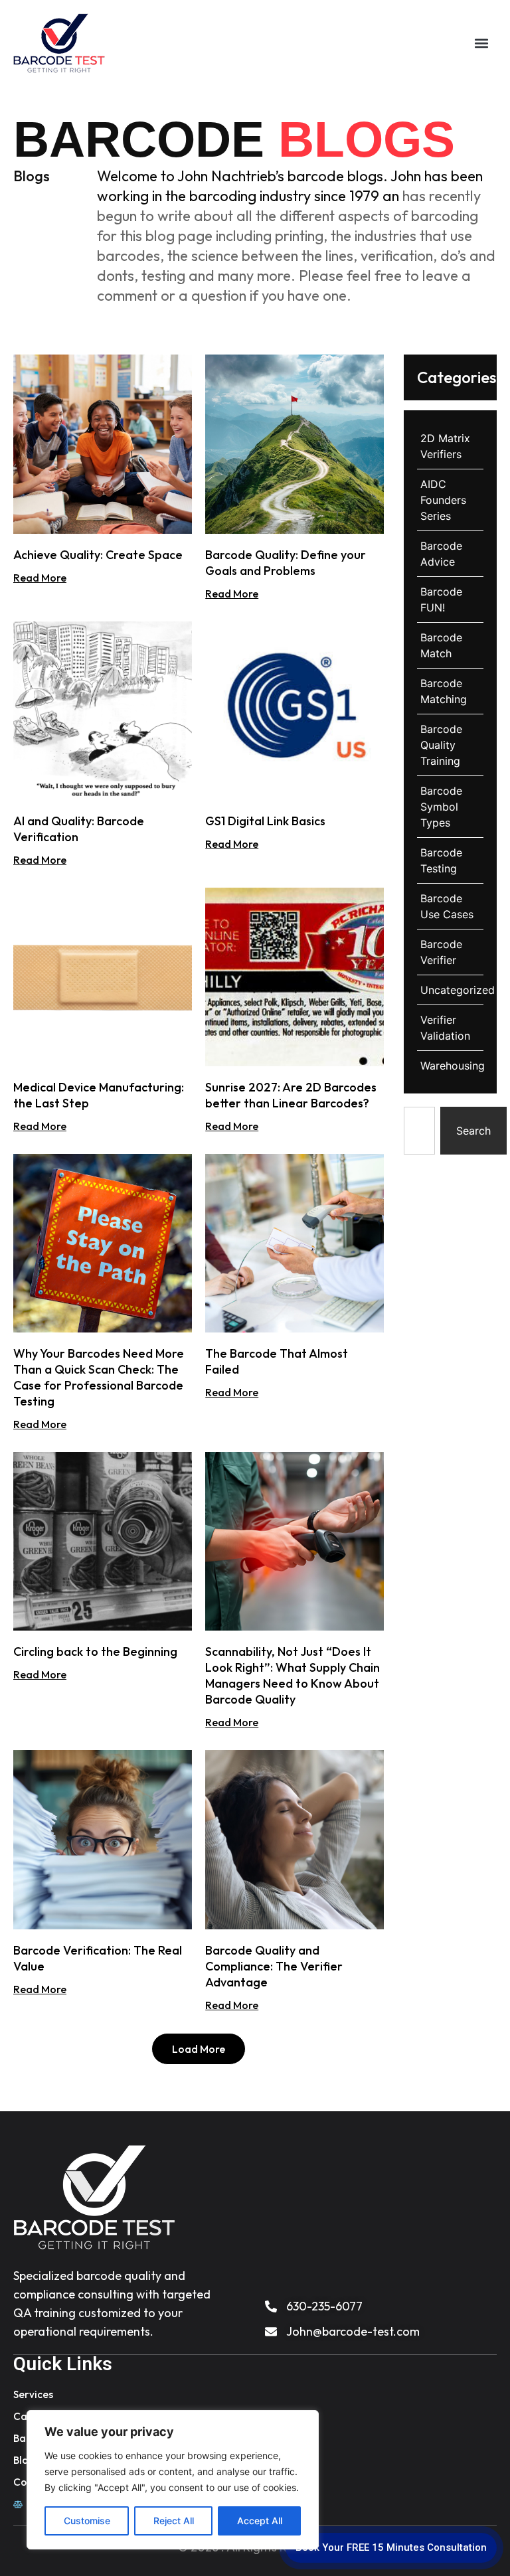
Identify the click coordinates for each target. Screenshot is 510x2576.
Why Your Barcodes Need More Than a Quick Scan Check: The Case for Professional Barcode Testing (99, 1377)
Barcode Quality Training (441, 745)
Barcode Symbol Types (441, 807)
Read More (40, 578)
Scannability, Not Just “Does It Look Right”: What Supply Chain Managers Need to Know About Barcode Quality (293, 1675)
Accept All (260, 2521)
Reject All (174, 2521)
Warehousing (453, 1066)
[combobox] (419, 1131)
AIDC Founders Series (443, 500)
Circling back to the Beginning (95, 1651)
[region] (173, 2480)
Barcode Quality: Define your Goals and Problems (286, 563)
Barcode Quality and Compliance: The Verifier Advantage (274, 1966)
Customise (87, 2521)
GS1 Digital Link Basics (265, 821)
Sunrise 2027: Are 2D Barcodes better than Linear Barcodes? (291, 1095)
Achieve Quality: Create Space (98, 555)
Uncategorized (458, 990)
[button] (481, 43)
